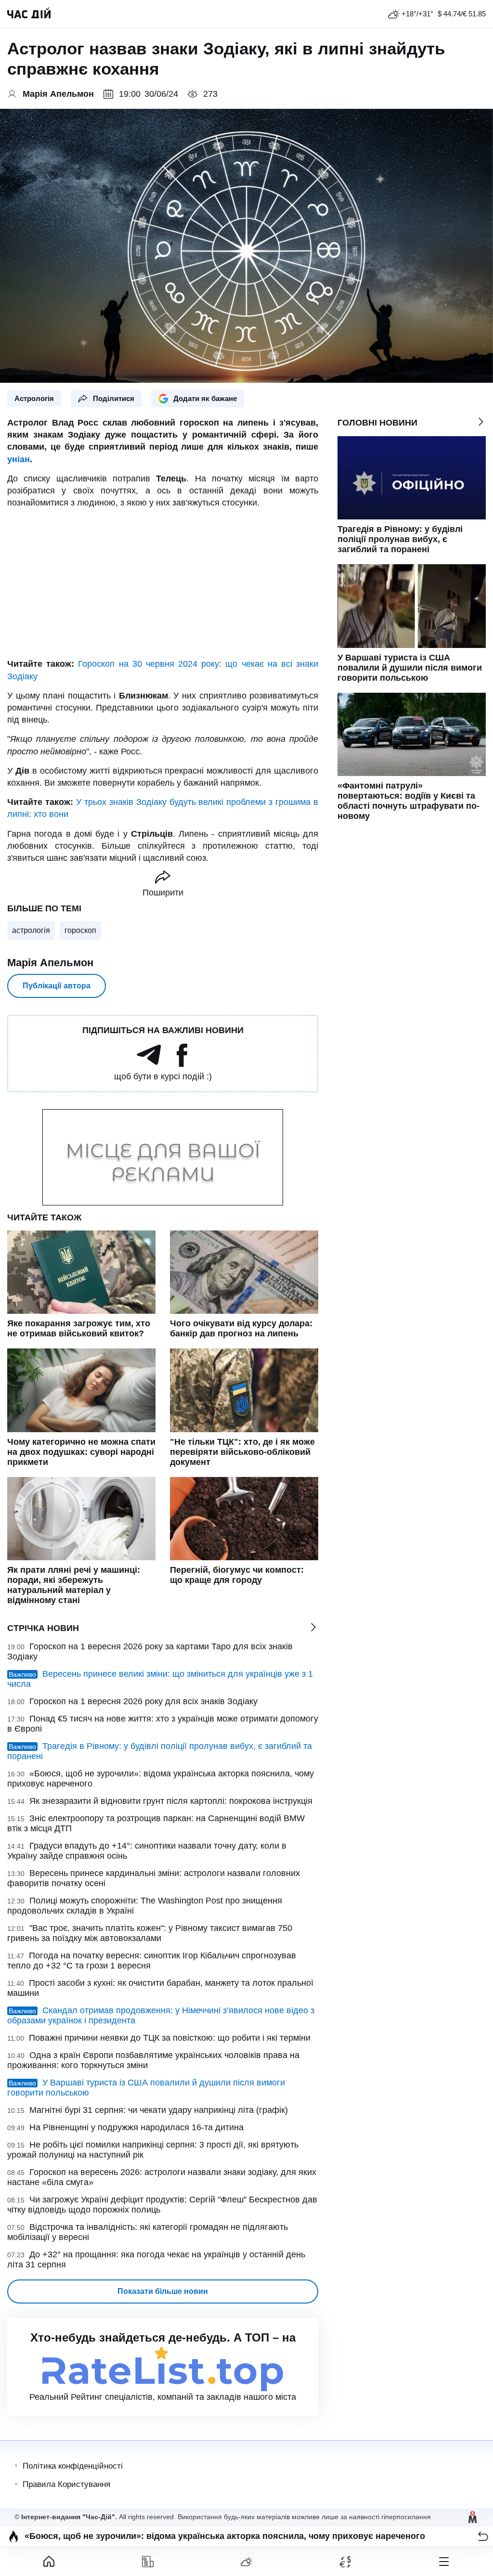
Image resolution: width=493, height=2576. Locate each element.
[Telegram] (149, 1064)
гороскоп (80, 930)
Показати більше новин (163, 2291)
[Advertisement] (163, 583)
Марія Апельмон (50, 963)
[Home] (49, 2562)
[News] (148, 2562)
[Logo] (29, 14)
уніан (19, 459)
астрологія (31, 930)
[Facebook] (182, 1064)
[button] (483, 2536)
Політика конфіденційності (73, 2466)
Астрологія (34, 398)
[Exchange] (345, 2562)
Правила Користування (66, 2484)
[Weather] (247, 2562)
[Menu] (444, 2562)
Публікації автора (57, 986)
